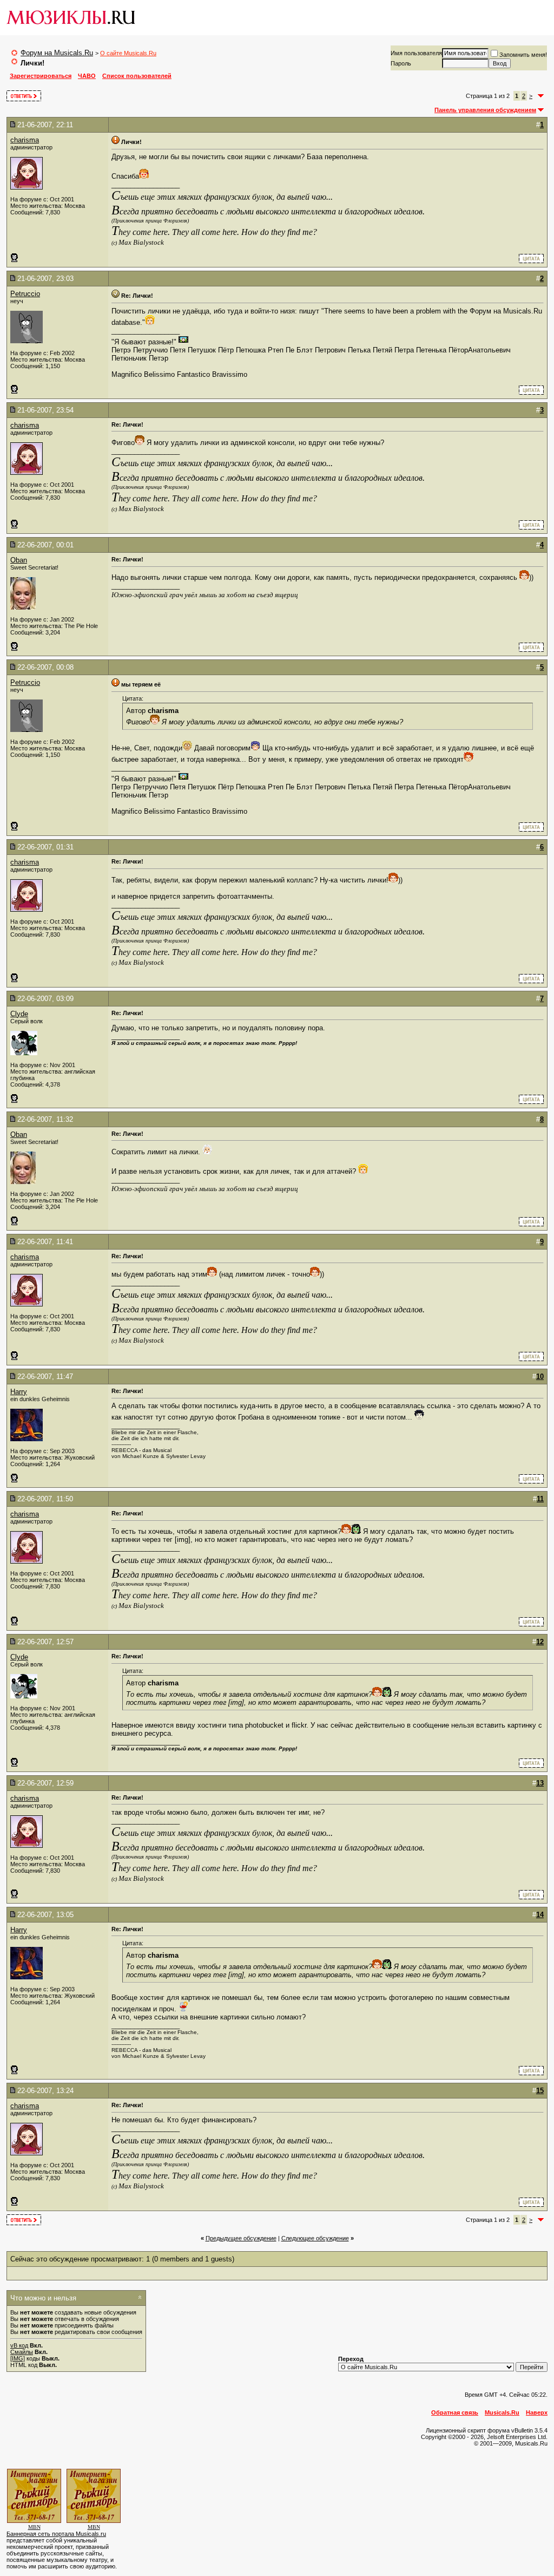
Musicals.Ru (502, 2412)
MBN (34, 2527)
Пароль (401, 63)
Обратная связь (455, 2412)
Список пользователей (137, 76)
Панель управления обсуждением (485, 110)
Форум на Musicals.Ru (57, 53)
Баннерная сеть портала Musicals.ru (56, 2534)
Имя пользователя (416, 53)
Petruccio (25, 294)
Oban (19, 560)
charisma (25, 140)
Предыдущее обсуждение (241, 2238)
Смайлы (22, 2352)
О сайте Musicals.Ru (128, 53)
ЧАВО (87, 76)
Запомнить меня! (523, 55)
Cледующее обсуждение (315, 2238)
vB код (19, 2345)
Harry (19, 1392)
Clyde (19, 1014)
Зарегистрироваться (41, 76)
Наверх (537, 2412)
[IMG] (18, 2358)
